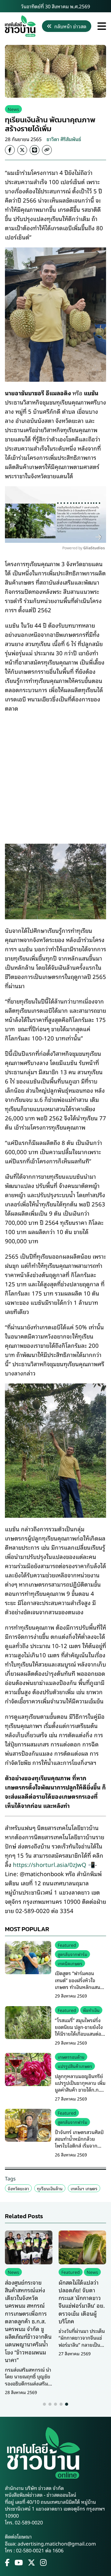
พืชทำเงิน (91, 2010)
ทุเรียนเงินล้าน (50, 2188)
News (13, 109)
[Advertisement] (55, 774)
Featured (67, 1945)
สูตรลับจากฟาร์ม (72, 1954)
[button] (44, 2404)
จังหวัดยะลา (18, 2188)
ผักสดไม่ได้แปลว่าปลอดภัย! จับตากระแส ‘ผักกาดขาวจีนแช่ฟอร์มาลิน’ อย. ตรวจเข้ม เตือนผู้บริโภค (82, 2302)
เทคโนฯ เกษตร (84, 2188)
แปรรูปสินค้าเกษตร (75, 2066)
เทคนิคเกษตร (70, 1963)
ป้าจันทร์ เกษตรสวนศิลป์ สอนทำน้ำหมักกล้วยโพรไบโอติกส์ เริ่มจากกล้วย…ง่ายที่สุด (79, 2142)
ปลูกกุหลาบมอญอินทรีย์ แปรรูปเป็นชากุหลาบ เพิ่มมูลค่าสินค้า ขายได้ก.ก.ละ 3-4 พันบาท (80, 2086)
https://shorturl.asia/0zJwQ (50, 1864)
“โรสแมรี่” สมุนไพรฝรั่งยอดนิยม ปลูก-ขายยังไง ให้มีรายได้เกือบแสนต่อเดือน (79, 2030)
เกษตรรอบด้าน (71, 2057)
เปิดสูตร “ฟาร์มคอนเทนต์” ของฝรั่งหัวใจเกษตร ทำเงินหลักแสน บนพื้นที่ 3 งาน (78, 1983)
